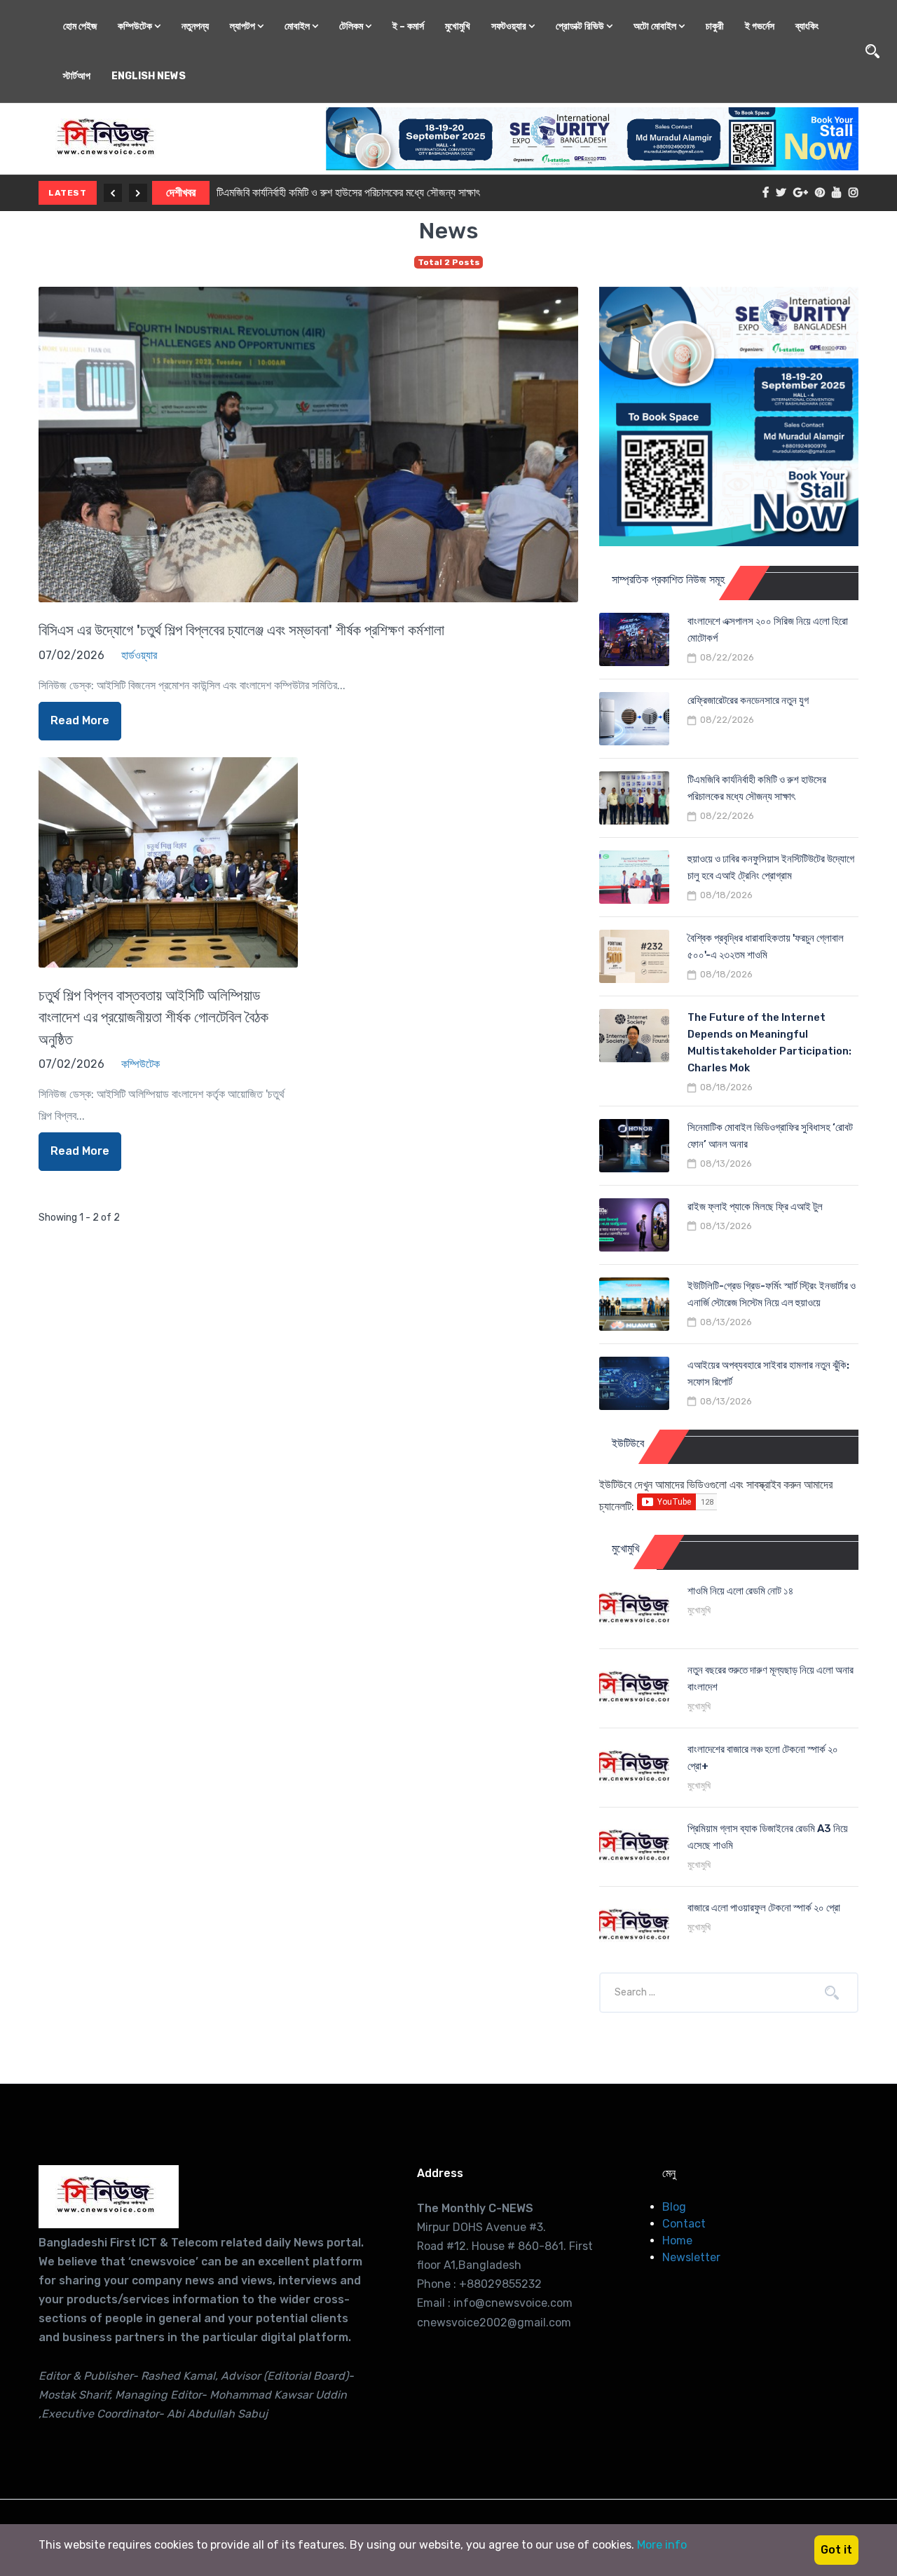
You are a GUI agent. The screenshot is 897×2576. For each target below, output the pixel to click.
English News (149, 76)
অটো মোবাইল (656, 26)
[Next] (138, 193)
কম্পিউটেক (136, 26)
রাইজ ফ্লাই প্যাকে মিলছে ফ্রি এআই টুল (755, 1207)
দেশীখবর (181, 192)
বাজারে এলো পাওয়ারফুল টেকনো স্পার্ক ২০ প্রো (764, 1908)
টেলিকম (352, 26)
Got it (836, 2550)
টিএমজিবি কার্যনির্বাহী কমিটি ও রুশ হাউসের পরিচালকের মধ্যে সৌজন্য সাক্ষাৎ (348, 192)
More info (662, 2545)
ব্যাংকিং (807, 26)
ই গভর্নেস (760, 26)
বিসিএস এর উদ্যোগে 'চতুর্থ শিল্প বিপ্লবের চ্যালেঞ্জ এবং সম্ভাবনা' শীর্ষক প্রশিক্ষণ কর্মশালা (241, 630)
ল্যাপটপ (244, 26)
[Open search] (872, 51)
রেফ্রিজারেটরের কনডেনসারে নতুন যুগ (748, 700)
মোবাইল (298, 26)
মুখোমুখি (458, 26)
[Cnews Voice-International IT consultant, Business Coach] (109, 2197)
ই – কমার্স (408, 26)
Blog (674, 2207)
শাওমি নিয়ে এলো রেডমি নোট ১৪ (740, 1591)
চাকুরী (715, 26)
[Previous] (113, 193)
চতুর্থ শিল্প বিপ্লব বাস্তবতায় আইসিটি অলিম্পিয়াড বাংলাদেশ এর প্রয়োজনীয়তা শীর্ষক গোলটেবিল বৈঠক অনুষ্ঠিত (153, 1017)
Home (677, 2241)
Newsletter (691, 2257)
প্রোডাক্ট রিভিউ (581, 26)
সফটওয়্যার (510, 26)
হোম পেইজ (80, 26)
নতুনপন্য (195, 26)
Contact (684, 2224)
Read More (80, 720)
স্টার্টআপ (77, 76)
